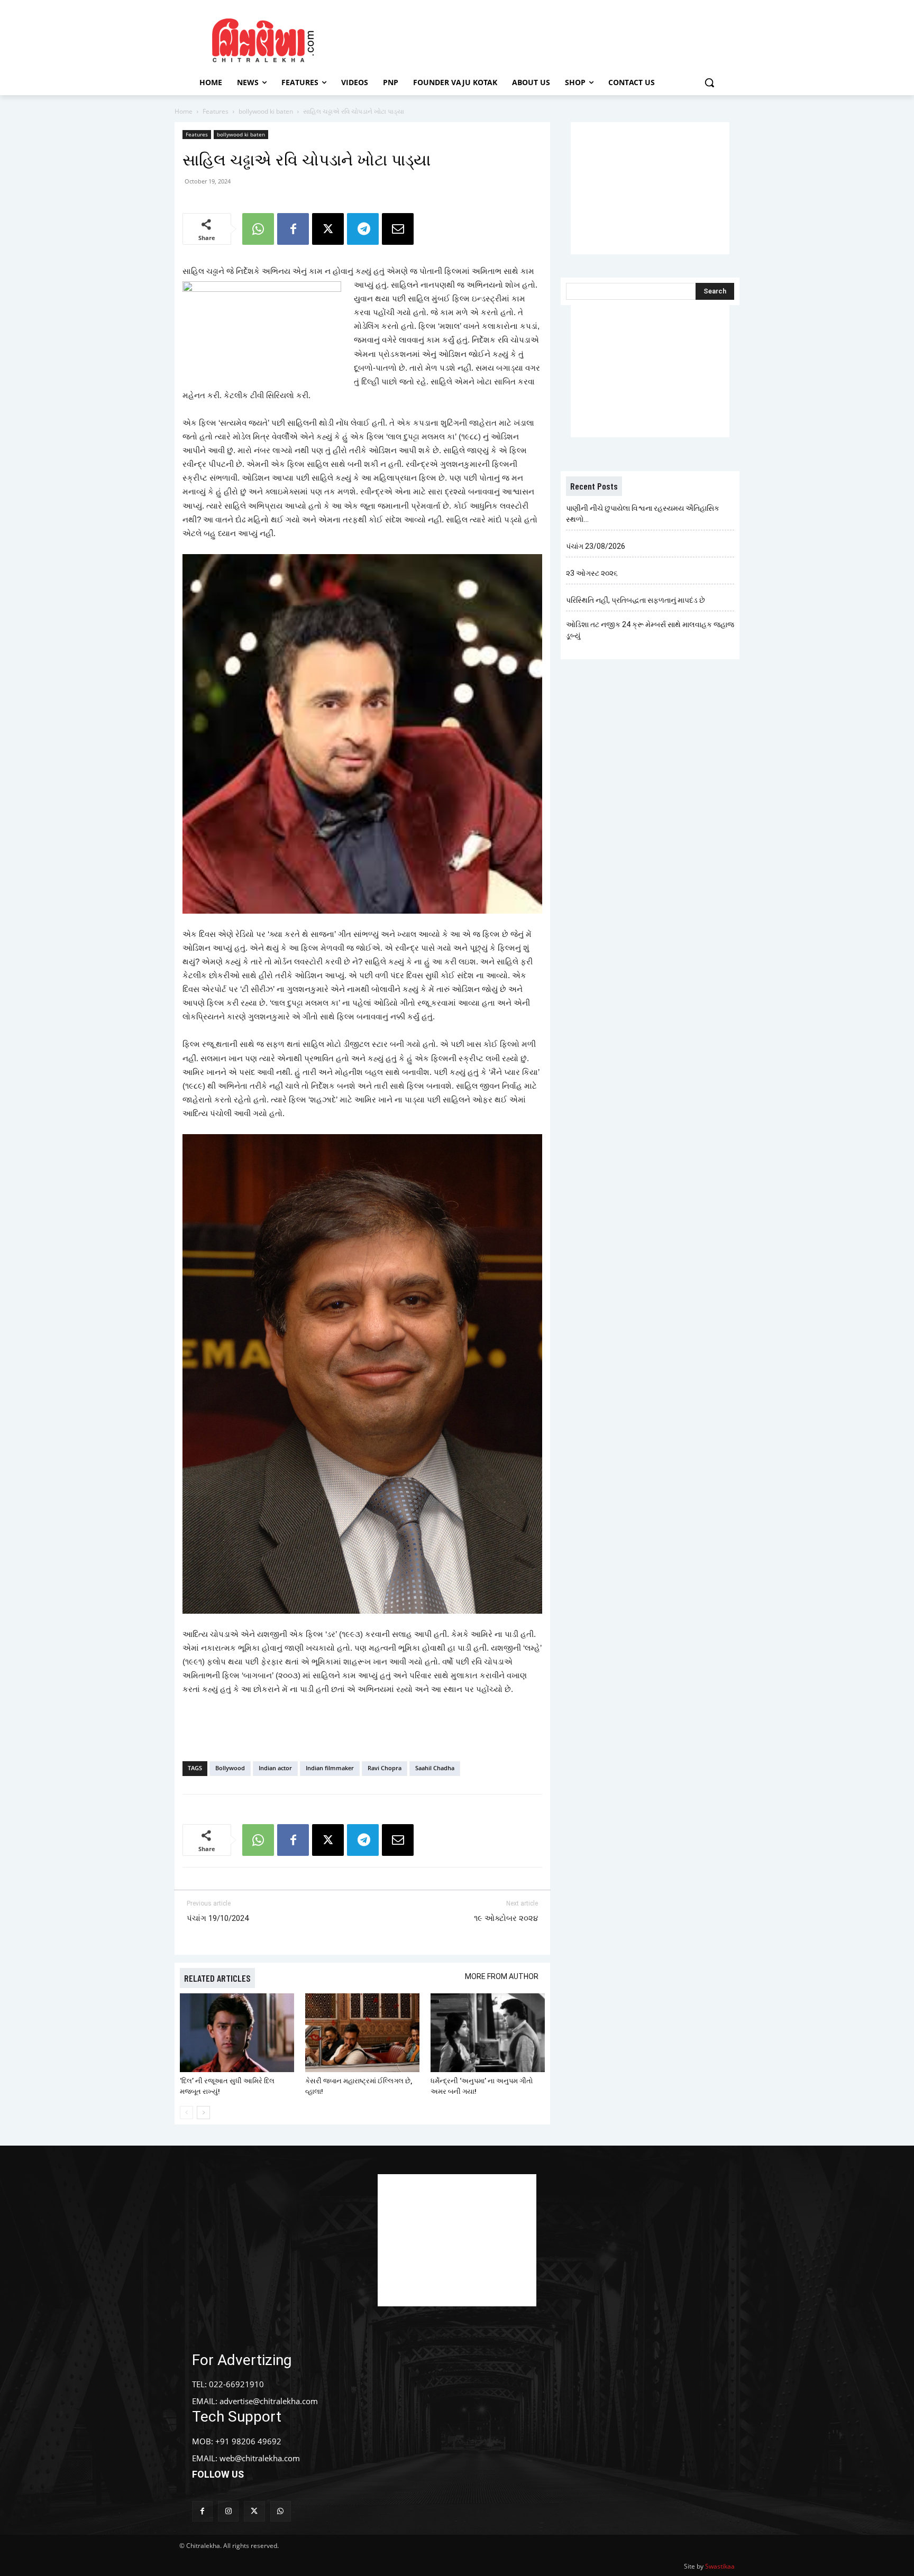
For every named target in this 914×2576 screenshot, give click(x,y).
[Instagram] (228, 2511)
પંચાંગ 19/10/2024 (218, 1918)
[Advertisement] (546, 39)
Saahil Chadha (435, 1768)
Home (184, 111)
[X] (328, 229)
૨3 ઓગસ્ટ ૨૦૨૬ (592, 573)
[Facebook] (293, 229)
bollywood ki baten (266, 111)
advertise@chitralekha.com (269, 2401)
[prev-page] (186, 2113)
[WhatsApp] (258, 229)
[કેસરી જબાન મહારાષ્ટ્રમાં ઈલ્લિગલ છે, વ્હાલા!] (362, 2033)
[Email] (398, 229)
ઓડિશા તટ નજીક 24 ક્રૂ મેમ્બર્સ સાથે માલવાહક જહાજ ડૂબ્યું (650, 630)
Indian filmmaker (330, 1768)
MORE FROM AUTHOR (502, 1976)
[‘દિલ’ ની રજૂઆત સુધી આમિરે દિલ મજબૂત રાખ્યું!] (237, 2033)
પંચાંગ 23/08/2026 (596, 546)
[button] (709, 82)
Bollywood (230, 1768)
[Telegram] (363, 229)
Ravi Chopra (385, 1768)
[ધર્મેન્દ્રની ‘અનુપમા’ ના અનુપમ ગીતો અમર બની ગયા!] (488, 2033)
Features (216, 111)
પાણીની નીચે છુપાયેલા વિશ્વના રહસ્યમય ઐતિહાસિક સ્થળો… (643, 514)
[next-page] (203, 2113)
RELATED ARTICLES (217, 1978)
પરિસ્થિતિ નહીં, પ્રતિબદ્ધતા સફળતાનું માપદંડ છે (636, 600)
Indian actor (275, 1768)
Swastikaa (720, 2566)
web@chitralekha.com (260, 2458)
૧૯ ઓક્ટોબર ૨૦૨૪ (506, 1918)
